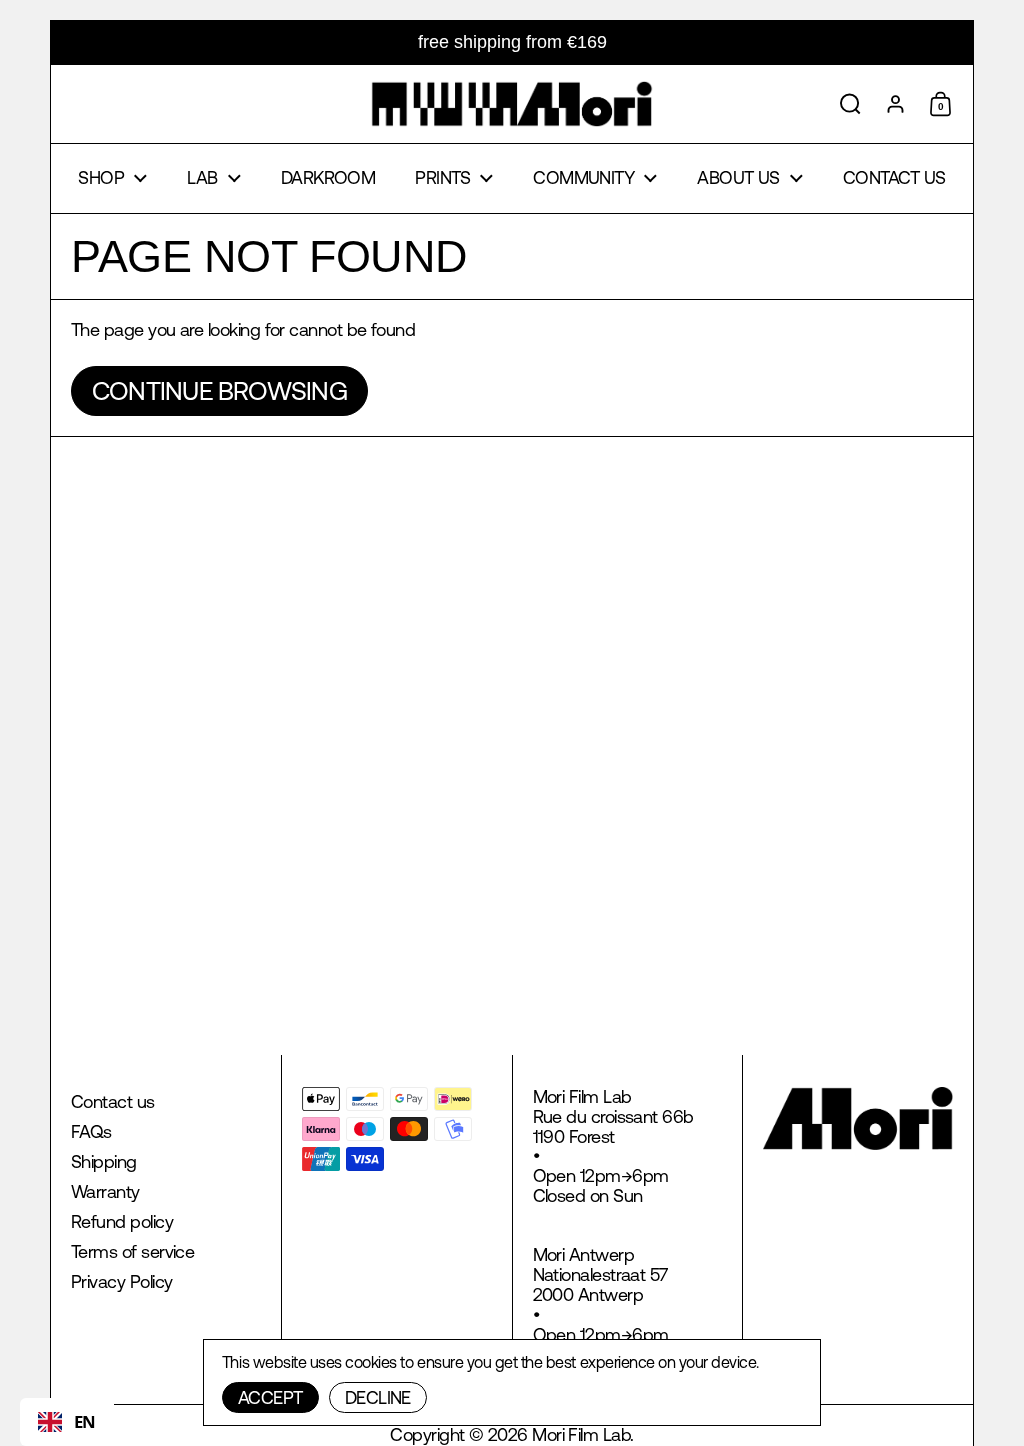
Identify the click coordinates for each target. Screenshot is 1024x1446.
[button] (850, 104)
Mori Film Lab (581, 1434)
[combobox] (67, 1422)
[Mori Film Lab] (511, 104)
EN (85, 1421)
